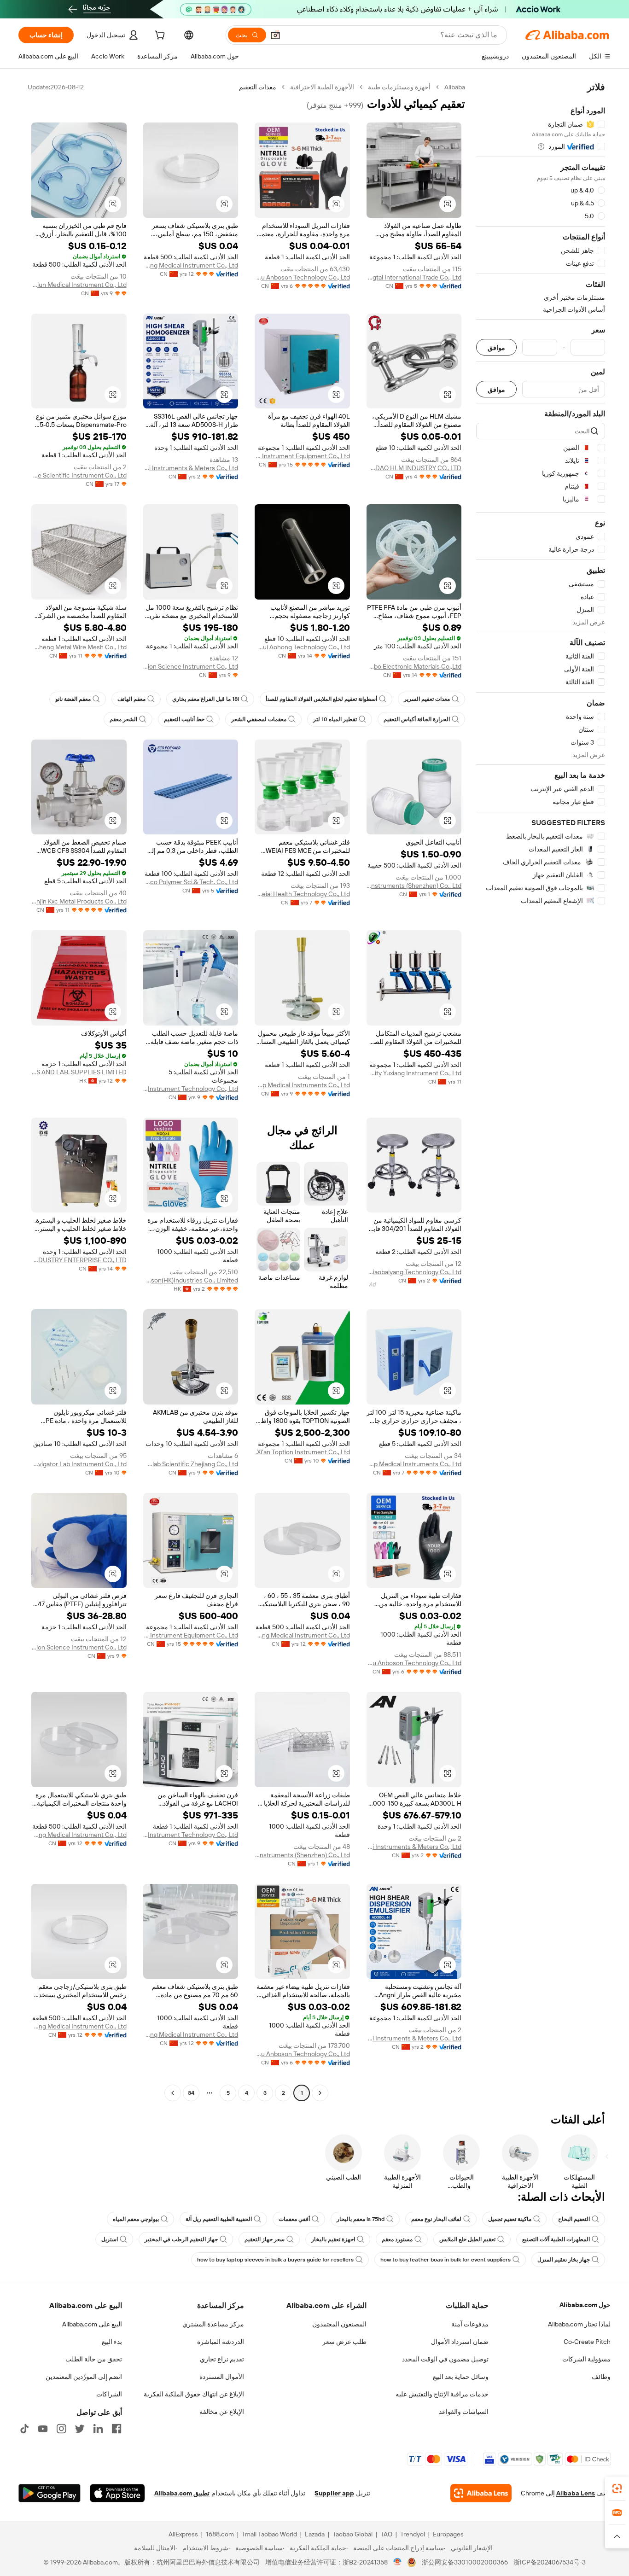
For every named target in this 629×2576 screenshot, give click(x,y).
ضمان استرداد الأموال (460, 2342)
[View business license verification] (398, 2562)
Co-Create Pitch (587, 2342)
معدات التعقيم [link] (258, 87)
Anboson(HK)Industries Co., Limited (191, 1280)
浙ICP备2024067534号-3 (550, 2562)
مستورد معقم (397, 2239)
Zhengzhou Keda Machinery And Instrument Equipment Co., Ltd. (302, 456)
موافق (496, 347)
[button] (275, 35)
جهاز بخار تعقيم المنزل (564, 2260)
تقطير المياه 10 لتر (335, 719)
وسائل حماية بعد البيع (461, 2377)
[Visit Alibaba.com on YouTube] (43, 2429)
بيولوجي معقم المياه (136, 2219)
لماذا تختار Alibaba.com (579, 2324)
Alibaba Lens (576, 2493)
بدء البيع (112, 2342)
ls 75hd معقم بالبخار (361, 2219)
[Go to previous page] (320, 2093)
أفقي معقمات (294, 2219)
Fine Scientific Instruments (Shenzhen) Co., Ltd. (414, 886)
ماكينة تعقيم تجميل (510, 2219)
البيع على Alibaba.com (92, 2324)
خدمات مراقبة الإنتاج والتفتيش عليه (442, 2394)
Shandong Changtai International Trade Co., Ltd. (414, 277)
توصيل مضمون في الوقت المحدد (445, 2359)
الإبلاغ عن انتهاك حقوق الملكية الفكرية (194, 2394)
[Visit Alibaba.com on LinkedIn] (98, 2429)
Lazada (315, 2534)
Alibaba (455, 87)
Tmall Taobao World (269, 2534)
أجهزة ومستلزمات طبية (399, 87)
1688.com (220, 2534)
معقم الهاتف (131, 699)
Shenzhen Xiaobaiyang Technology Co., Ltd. (414, 1272)
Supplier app (334, 2493)
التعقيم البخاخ (574, 2219)
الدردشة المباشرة (221, 2342)
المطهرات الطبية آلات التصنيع (556, 2239)
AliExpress (183, 2534)
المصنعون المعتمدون (339, 2324)
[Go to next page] (173, 2093)
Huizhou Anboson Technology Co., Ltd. (302, 277)
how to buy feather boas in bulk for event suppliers (446, 2260)
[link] (617, 2489)
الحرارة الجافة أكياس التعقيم (417, 719)
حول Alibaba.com (585, 2305)
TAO (386, 2534)
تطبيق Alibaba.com (182, 2493)
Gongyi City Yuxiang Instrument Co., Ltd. (414, 1073)
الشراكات (109, 2394)
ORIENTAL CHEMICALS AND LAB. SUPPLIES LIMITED (79, 1072)
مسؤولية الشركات (586, 2359)
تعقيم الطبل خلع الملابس (467, 2239)
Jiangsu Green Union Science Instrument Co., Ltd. (191, 666)
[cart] (159, 36)
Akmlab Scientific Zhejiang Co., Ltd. (191, 1464)
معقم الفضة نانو (73, 699)
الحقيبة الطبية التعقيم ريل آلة (219, 2219)
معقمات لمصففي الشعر (259, 719)
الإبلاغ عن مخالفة (222, 2412)
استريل (110, 2239)
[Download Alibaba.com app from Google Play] (50, 2493)
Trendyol (413, 2534)
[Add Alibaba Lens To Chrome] (481, 2493)
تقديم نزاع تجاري (222, 2359)
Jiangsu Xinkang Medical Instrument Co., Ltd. (191, 265)
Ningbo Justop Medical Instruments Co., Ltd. (302, 1085)
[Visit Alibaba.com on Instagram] (61, 2429)
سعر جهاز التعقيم (265, 2239)
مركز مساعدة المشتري (213, 2324)
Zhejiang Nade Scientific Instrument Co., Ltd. (79, 475)
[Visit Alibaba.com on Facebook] (116, 2429)
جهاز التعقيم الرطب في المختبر (181, 2239)
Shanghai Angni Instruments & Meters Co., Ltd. (191, 468)
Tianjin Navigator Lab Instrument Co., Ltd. (79, 1464)
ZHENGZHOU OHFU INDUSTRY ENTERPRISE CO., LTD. (79, 1260)
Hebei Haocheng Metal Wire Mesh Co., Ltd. (79, 647)
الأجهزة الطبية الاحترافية (322, 87)
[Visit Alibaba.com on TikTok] (24, 2429)
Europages (448, 2534)
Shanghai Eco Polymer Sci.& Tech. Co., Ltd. (191, 882)
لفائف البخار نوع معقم (436, 2219)
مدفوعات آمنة (470, 2324)
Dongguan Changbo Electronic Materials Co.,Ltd (414, 666)
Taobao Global (352, 2534)
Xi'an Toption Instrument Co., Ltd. (303, 1452)
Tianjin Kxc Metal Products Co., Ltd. (79, 901)
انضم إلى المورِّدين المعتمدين (84, 2377)
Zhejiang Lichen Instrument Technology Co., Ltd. (191, 1089)
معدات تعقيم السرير (427, 699)
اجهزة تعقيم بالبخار (333, 2239)
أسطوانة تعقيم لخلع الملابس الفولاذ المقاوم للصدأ (321, 699)
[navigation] (541, 1091)
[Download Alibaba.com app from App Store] (117, 2493)
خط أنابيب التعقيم (184, 719)
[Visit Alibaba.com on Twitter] (80, 2429)
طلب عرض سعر (344, 2342)
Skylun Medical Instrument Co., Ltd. (79, 285)
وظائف (601, 2377)
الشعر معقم (123, 719)
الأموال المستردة (222, 2377)
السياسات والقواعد (464, 2412)
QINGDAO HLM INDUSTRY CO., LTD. (414, 468)
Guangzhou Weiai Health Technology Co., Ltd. (302, 894)
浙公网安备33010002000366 (465, 2562)
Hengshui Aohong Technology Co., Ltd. (302, 647)
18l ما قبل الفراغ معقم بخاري (206, 699)
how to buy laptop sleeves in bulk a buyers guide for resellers (275, 2260)
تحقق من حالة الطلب (94, 2359)
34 (191, 2093)
